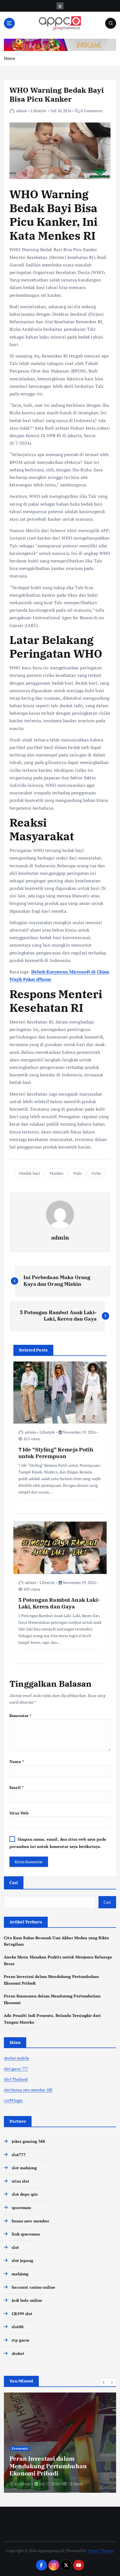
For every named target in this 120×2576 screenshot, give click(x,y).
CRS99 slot (22, 2314)
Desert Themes (101, 2551)
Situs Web (19, 1813)
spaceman (21, 2208)
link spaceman (26, 2234)
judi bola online (27, 2300)
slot (15, 2247)
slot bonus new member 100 (28, 2090)
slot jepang (22, 2260)
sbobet (18, 2353)
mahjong (20, 2274)
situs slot (20, 2181)
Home (10, 58)
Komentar (20, 1716)
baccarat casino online (33, 2287)
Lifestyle (38, 111)
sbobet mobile (16, 2058)
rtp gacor (21, 2340)
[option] (60, 2443)
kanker (58, 1173)
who (97, 1173)
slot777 (19, 2155)
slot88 (18, 2327)
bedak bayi (31, 1173)
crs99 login (13, 2100)
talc (79, 1173)
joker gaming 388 (28, 2141)
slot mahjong (24, 2168)
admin (22, 111)
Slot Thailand (16, 2079)
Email (16, 1787)
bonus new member (30, 2221)
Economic (20, 2448)
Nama (17, 1761)
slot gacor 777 (16, 2069)
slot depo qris (25, 2194)
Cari (14, 1882)
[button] (104, 2382)
